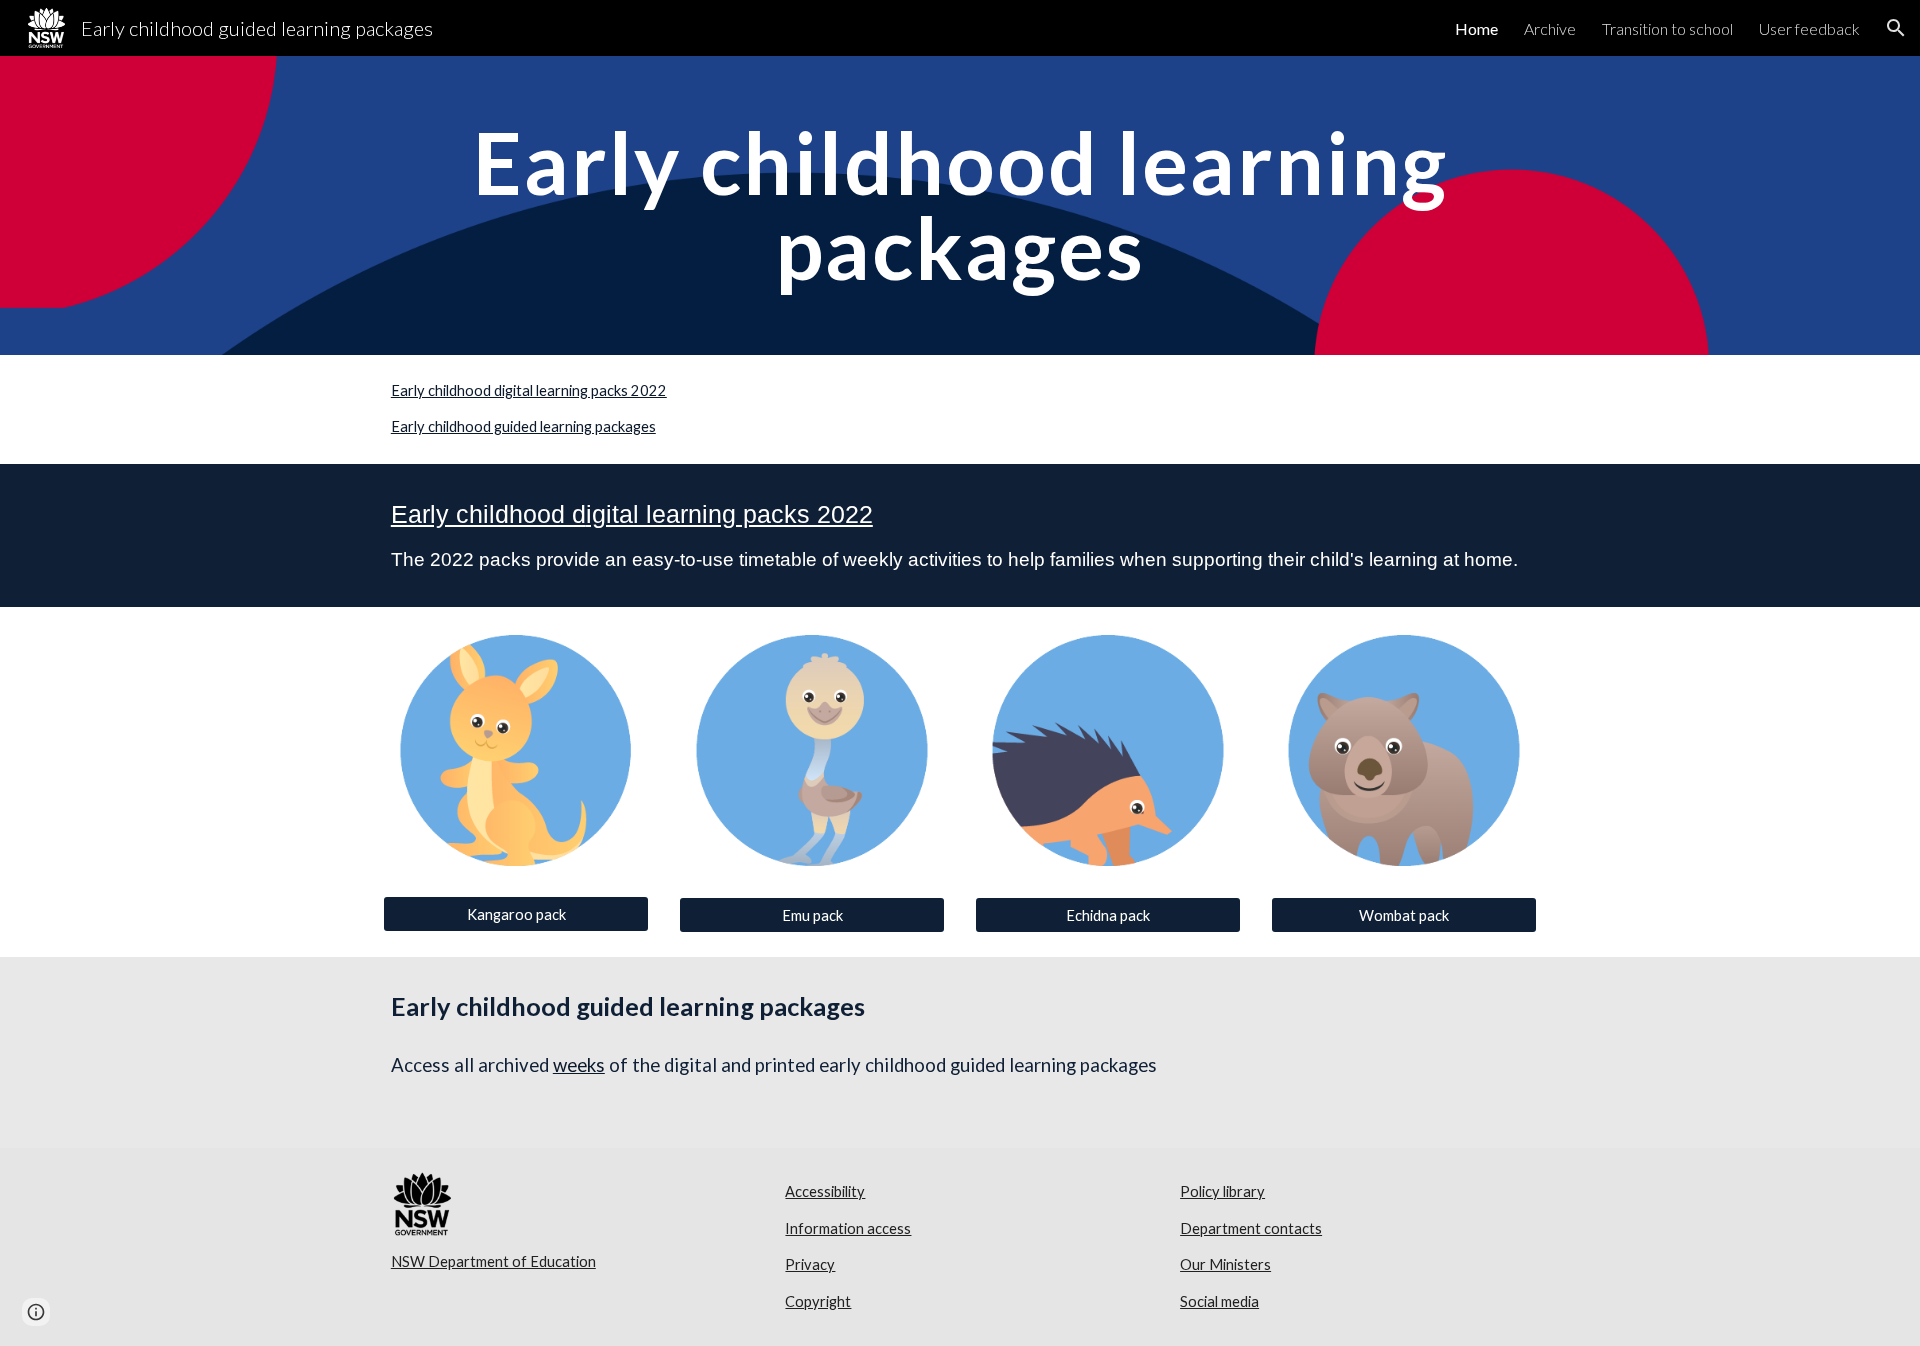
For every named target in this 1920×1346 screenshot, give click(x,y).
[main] (960, 205)
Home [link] (1476, 28)
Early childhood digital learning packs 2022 (529, 390)
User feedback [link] (1809, 28)
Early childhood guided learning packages (523, 426)
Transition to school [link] (1667, 28)
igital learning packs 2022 (729, 514)
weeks (579, 1065)
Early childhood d (488, 514)
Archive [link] (1550, 28)
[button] (1896, 28)
